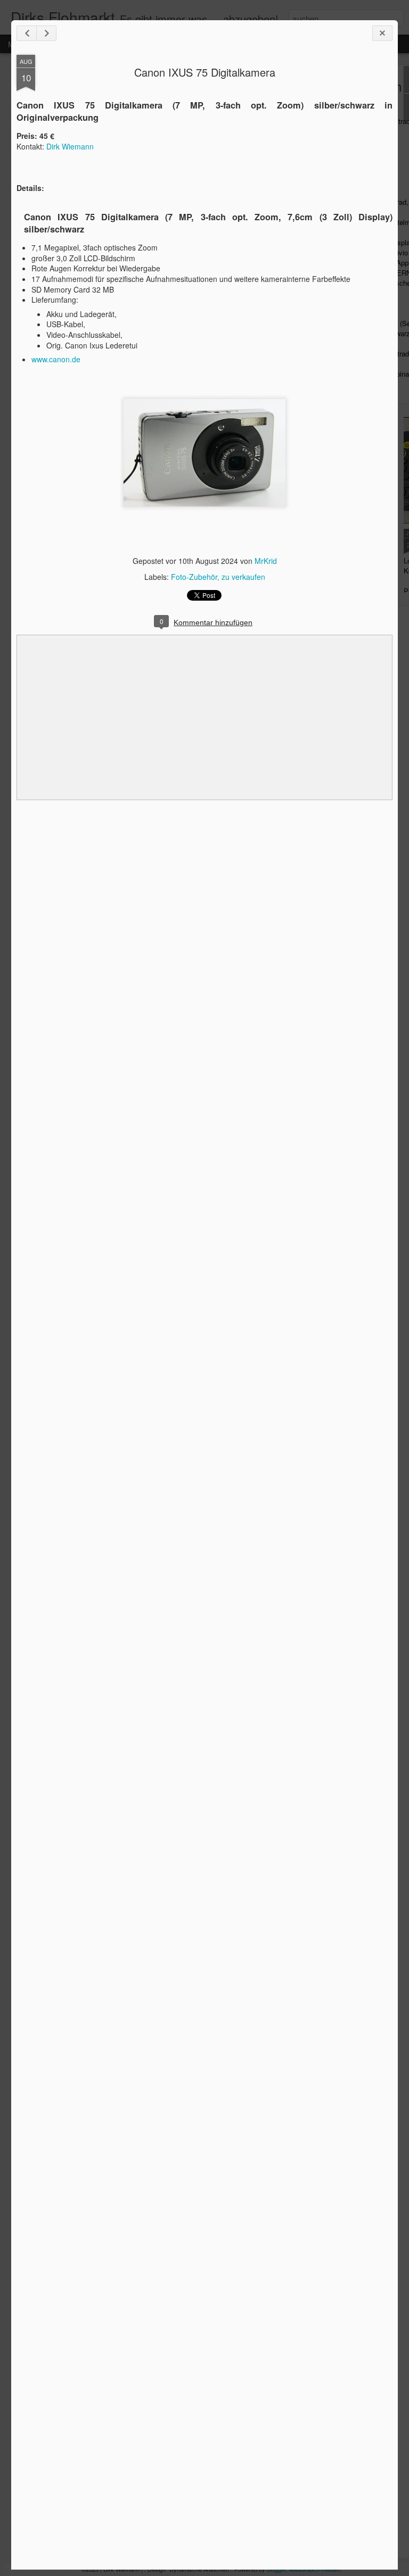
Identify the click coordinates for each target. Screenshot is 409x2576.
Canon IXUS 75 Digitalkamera (205, 72)
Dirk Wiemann (70, 146)
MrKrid (266, 561)
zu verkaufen (243, 577)
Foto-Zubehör (194, 577)
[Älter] (46, 33)
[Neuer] (27, 33)
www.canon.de (56, 359)
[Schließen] (382, 33)
